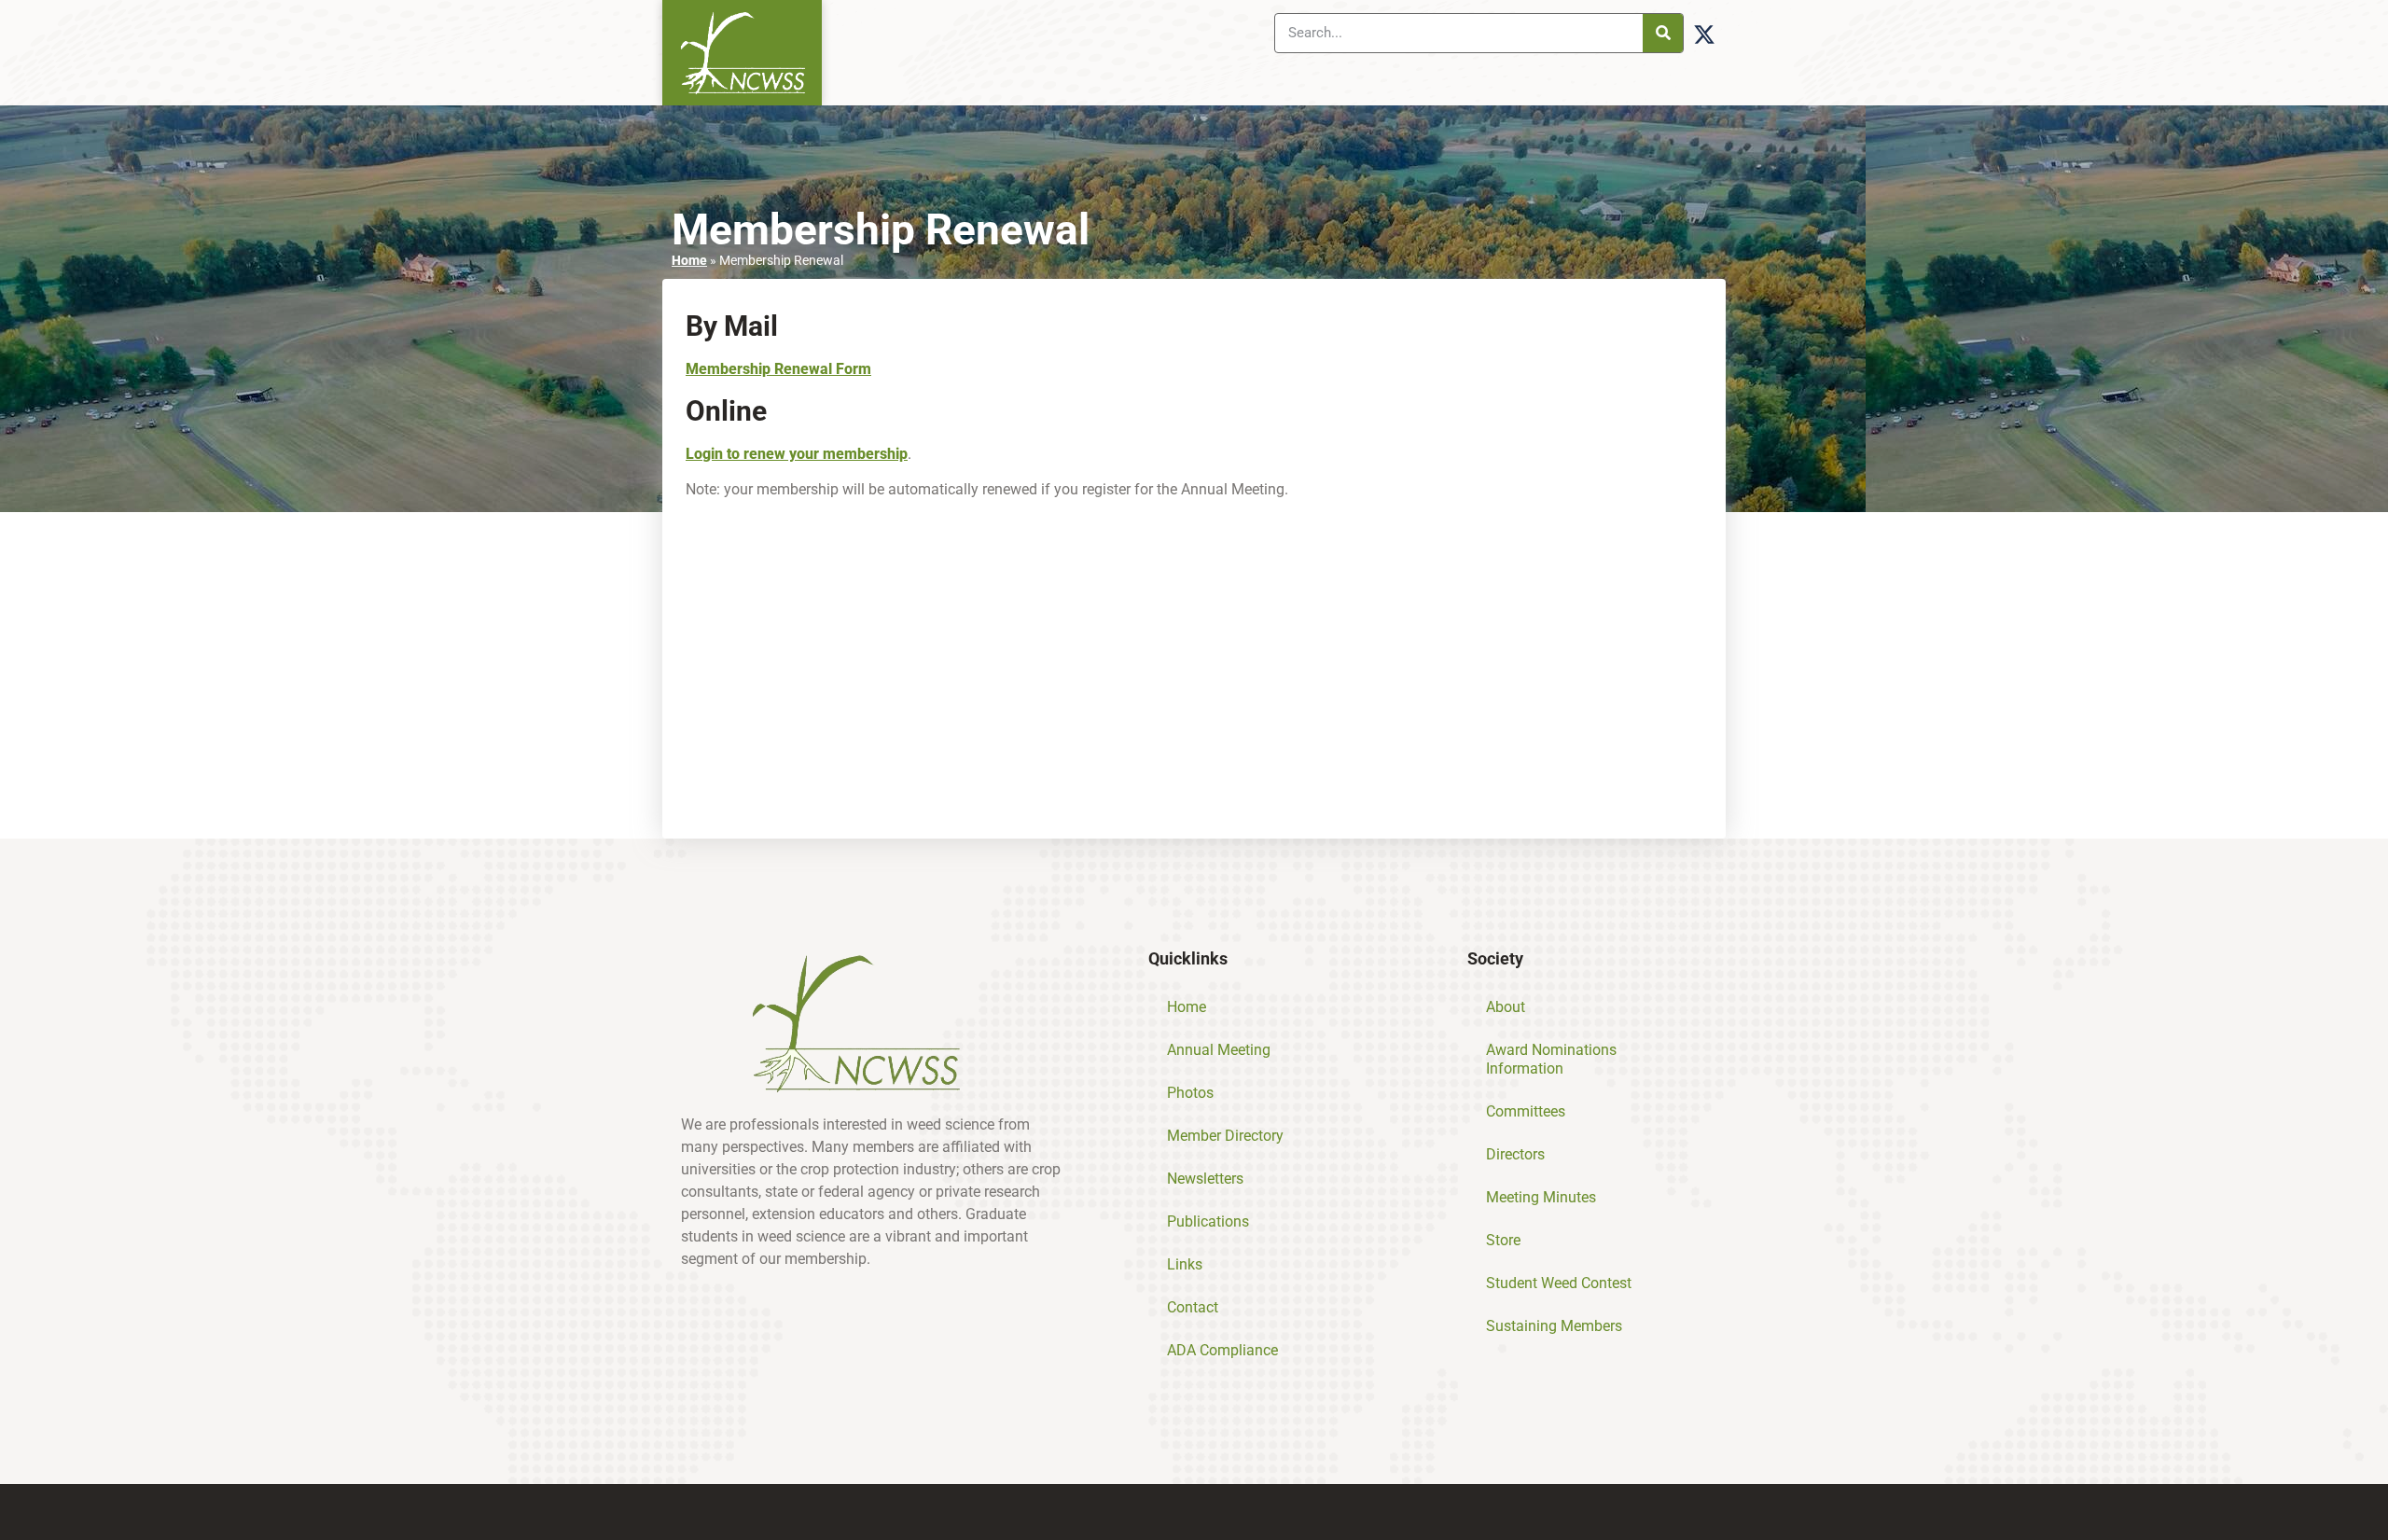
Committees (1526, 1111)
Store (1503, 1240)
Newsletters (1205, 1179)
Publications (1208, 1221)
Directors (1515, 1154)
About (1506, 1007)
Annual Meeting (1219, 1050)
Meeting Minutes (1541, 1197)
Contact (1193, 1307)
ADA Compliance (1222, 1350)
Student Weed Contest (1559, 1283)
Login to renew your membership (797, 454)
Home (689, 260)
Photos (1190, 1093)
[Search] (1663, 33)
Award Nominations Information (1551, 1059)
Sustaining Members (1554, 1326)
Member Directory (1225, 1136)
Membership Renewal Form (778, 369)
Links (1185, 1264)
